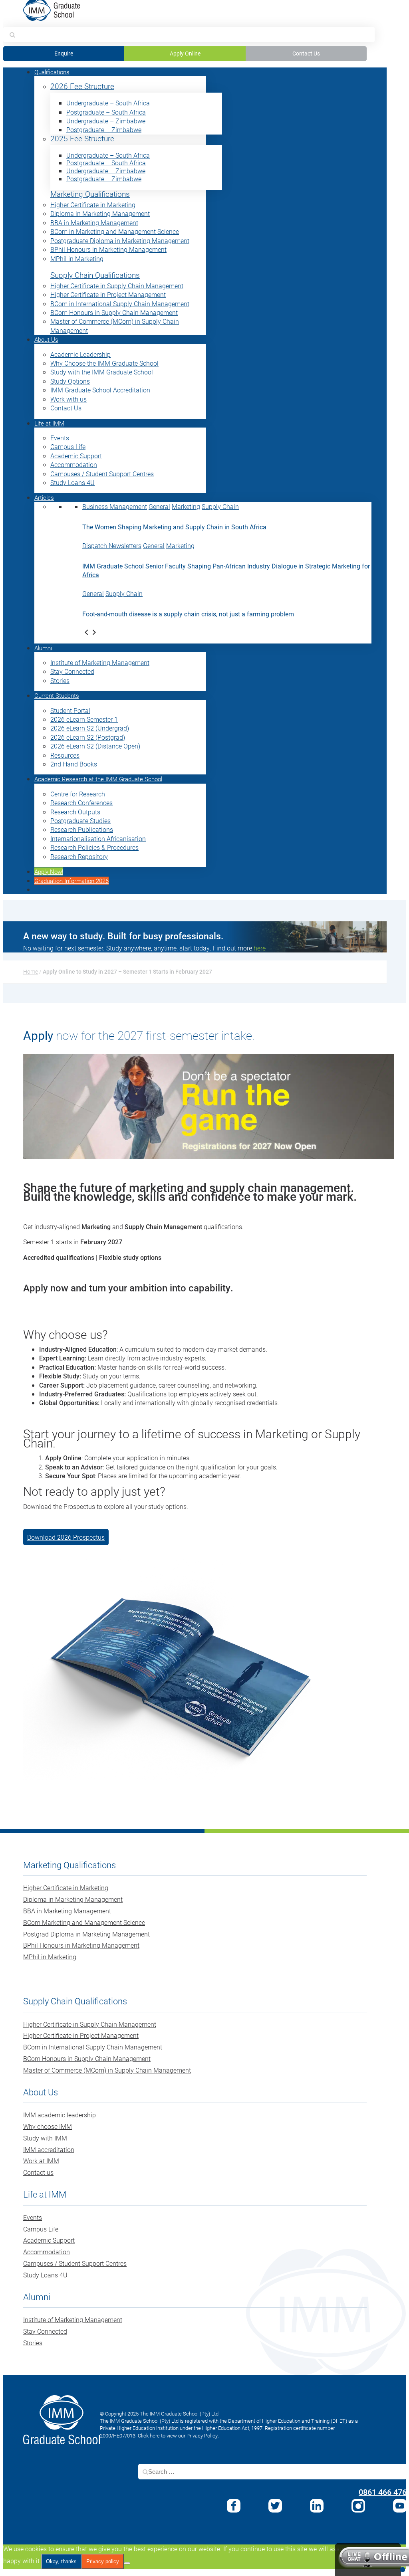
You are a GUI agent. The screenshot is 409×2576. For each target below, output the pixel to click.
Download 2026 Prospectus (66, 1537)
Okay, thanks (61, 2561)
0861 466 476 (383, 2492)
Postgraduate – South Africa (106, 112)
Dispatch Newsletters (112, 545)
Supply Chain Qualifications (95, 275)
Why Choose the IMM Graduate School (104, 363)
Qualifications (52, 72)
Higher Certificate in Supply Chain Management (117, 286)
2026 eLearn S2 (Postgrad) (88, 737)
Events (60, 438)
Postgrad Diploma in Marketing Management (86, 1934)
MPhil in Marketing (77, 258)
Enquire (64, 53)
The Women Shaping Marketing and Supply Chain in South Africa (174, 527)
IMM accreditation (49, 2149)
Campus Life (68, 446)
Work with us (68, 399)
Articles (44, 497)
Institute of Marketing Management (100, 662)
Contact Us (306, 53)
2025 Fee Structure (82, 139)
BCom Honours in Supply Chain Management (114, 312)
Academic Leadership (80, 354)
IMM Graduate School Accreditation (100, 390)
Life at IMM (49, 423)
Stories (60, 680)
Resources (65, 755)
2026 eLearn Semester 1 (84, 719)
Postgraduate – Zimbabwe (104, 130)
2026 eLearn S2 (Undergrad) (90, 728)
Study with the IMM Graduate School (102, 372)
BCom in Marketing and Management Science (115, 231)
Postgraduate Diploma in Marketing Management (120, 241)
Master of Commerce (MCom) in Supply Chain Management (107, 2070)
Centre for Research (78, 794)
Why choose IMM (48, 2126)
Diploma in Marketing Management (100, 213)
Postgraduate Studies (80, 821)
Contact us (38, 2172)
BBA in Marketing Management (94, 223)
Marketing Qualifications (90, 194)
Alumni (43, 648)
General (159, 506)
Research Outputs (75, 812)
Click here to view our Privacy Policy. (178, 2435)
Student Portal (70, 710)
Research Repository (79, 856)
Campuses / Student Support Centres (102, 474)
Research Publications (82, 829)
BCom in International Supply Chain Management (120, 304)
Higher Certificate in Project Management (108, 294)
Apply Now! (49, 871)
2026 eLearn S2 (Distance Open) (95, 746)
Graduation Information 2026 (71, 881)
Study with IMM (45, 2138)
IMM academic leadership (60, 2115)
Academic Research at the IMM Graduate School (98, 779)
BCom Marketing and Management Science (84, 1922)
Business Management (115, 506)
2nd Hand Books (74, 764)
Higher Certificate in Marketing (93, 205)
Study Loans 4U (72, 482)
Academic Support (76, 456)
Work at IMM (41, 2161)
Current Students (57, 695)
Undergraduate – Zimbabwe (106, 121)
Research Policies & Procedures (94, 847)
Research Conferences (81, 803)
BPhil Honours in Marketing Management (108, 249)
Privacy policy (103, 2561)
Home (31, 971)
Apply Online (185, 53)
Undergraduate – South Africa (108, 103)
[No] (127, 2563)
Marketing (186, 506)
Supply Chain (220, 506)
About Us (46, 339)
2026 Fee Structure (82, 86)
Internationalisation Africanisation (98, 839)
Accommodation (74, 464)
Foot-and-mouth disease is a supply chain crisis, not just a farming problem (188, 614)
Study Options (70, 381)
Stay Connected (72, 671)
